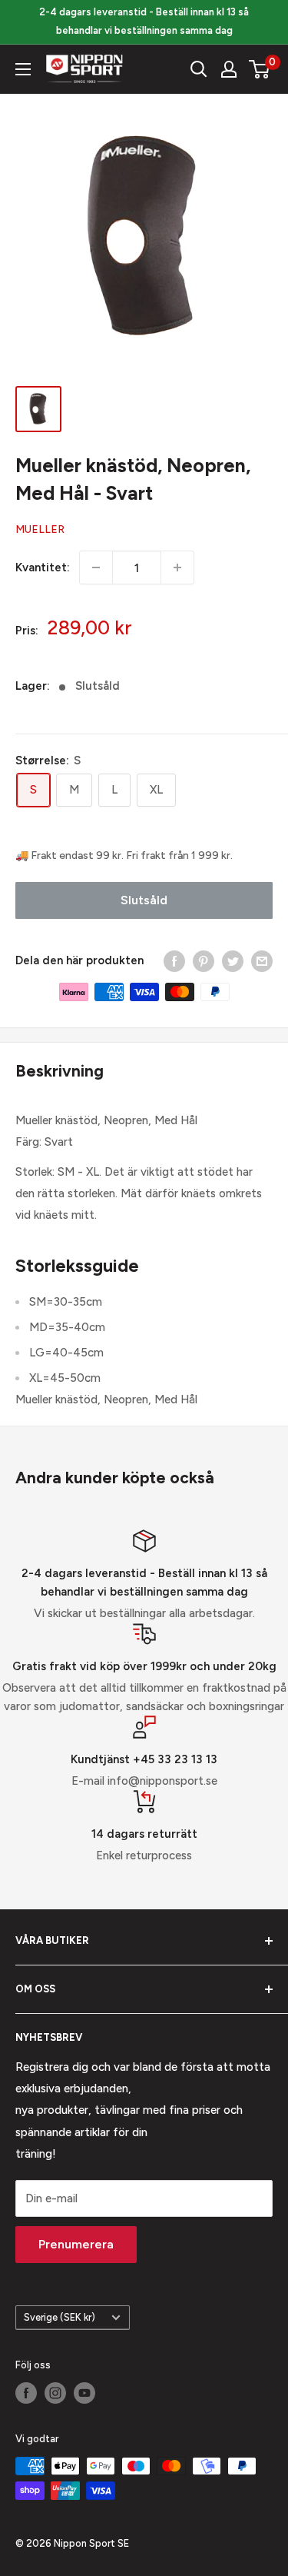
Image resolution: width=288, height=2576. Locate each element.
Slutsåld (144, 900)
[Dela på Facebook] (174, 961)
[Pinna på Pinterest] (204, 961)
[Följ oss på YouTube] (84, 2393)
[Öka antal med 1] (177, 567)
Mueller (40, 529)
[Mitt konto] (229, 69)
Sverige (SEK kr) (60, 2317)
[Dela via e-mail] (262, 961)
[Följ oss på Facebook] (26, 2393)
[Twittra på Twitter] (233, 961)
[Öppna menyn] (23, 69)
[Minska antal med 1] (96, 567)
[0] (260, 69)
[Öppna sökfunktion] (199, 69)
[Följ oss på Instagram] (55, 2393)
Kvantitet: (43, 567)
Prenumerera (76, 2244)
